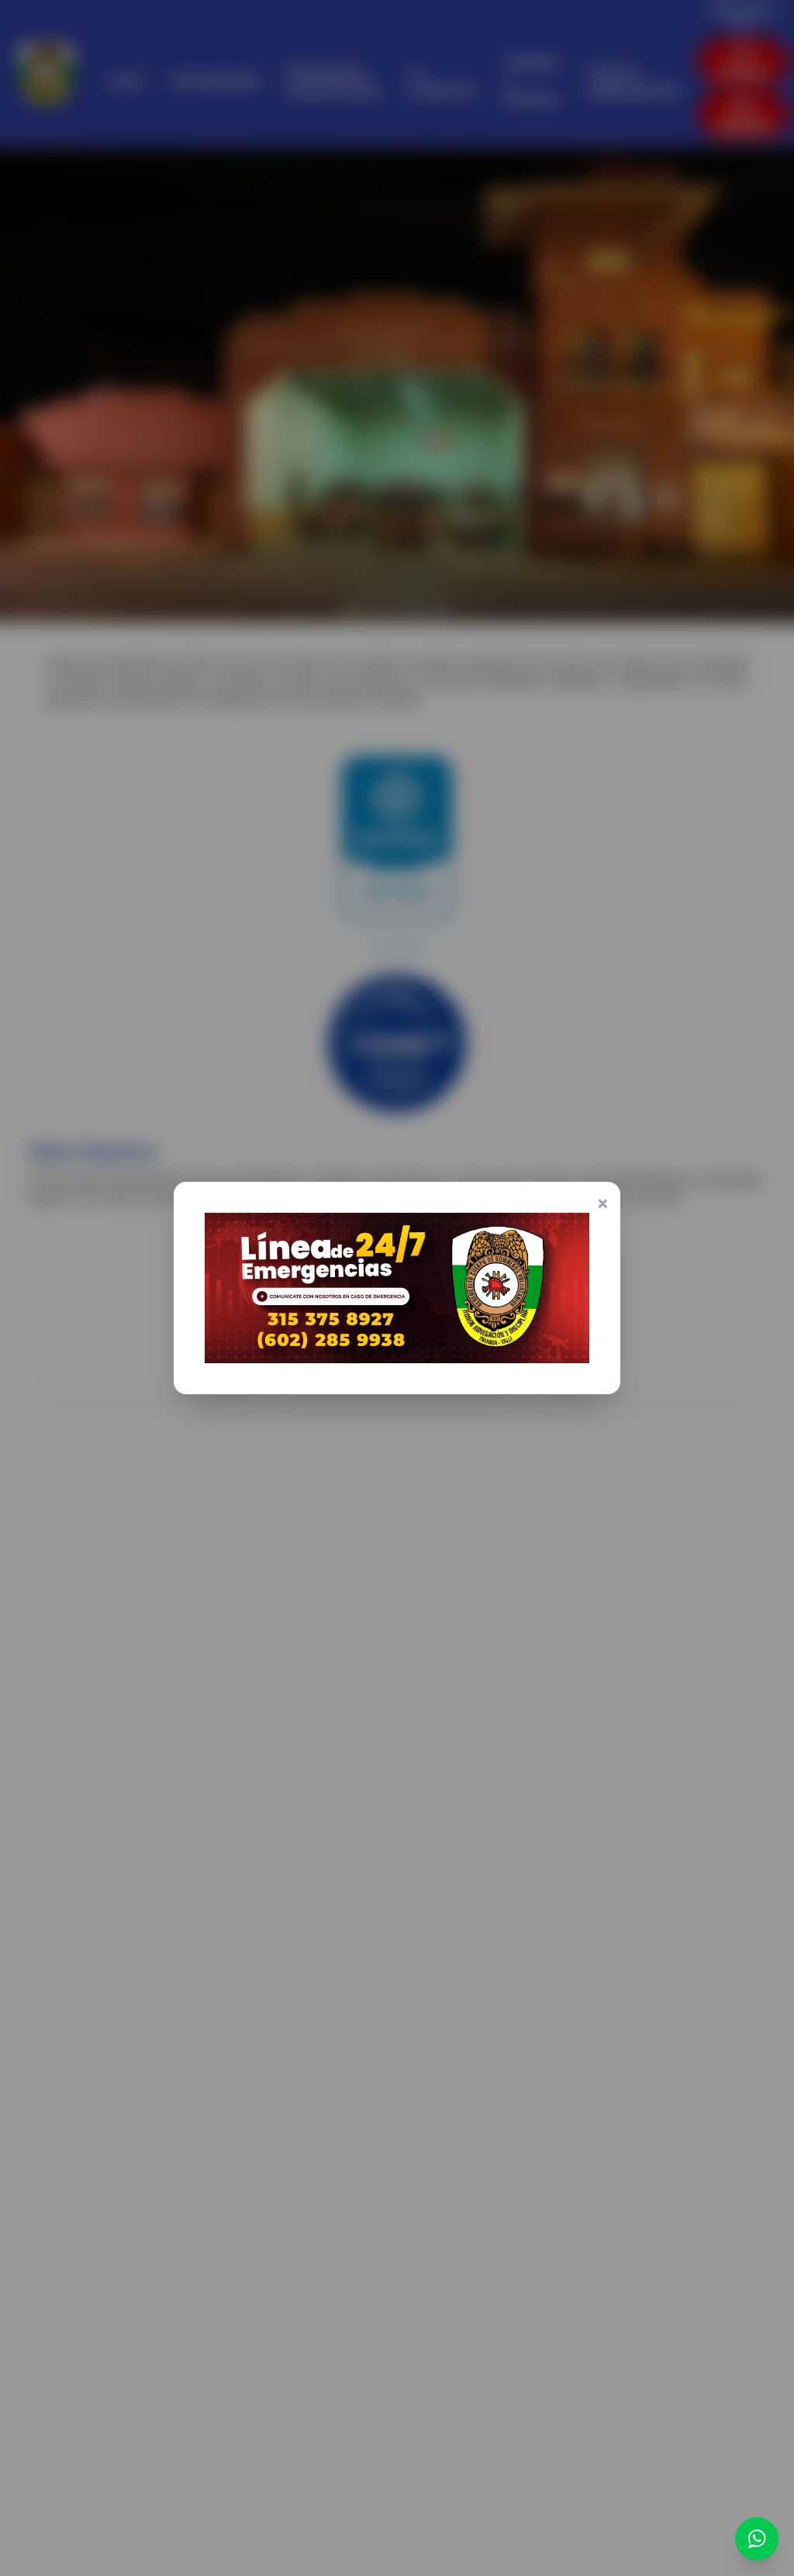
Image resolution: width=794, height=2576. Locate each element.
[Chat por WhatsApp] (757, 2539)
